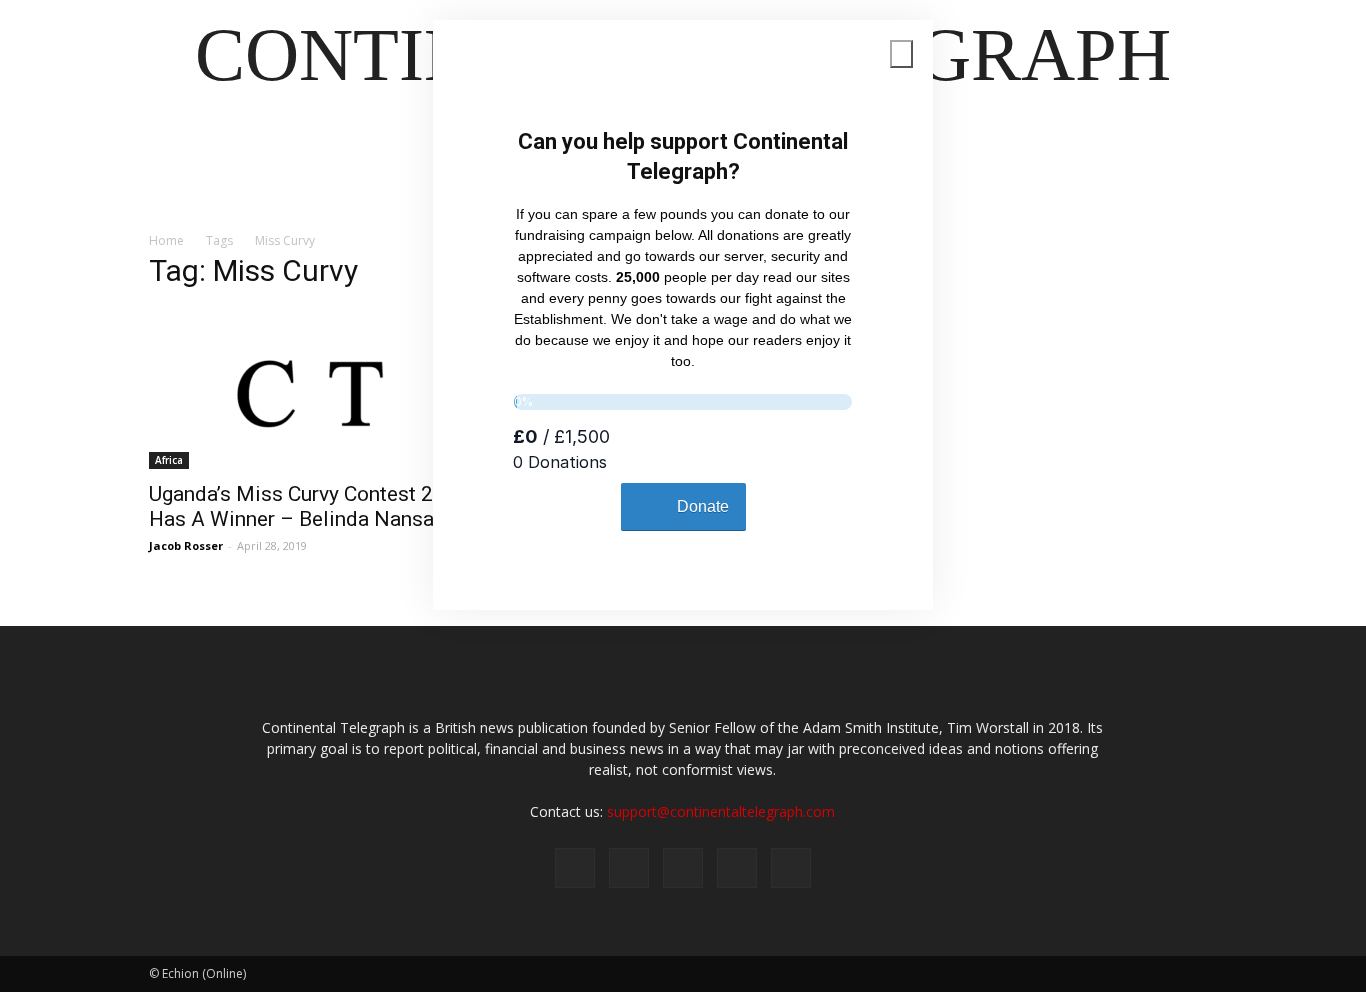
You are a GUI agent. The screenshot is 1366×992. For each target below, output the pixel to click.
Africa (169, 460)
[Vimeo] (683, 868)
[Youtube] (791, 868)
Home (166, 240)
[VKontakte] (737, 868)
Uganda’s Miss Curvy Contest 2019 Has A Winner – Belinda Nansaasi (309, 506)
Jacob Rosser (186, 545)
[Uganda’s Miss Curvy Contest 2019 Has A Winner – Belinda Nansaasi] (311, 389)
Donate (703, 506)
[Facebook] (575, 868)
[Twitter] (629, 868)
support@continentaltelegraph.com (721, 811)
